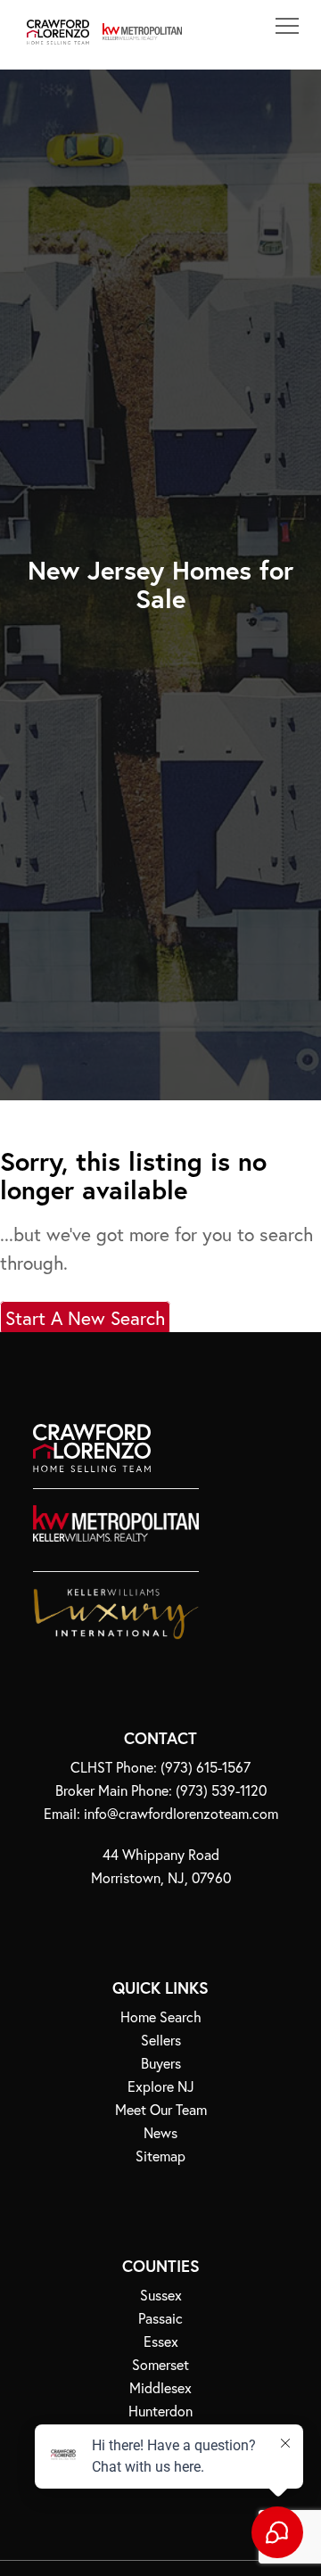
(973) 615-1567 (206, 1767)
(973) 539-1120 (221, 1790)
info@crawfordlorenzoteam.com (181, 1814)
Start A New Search (85, 1318)
